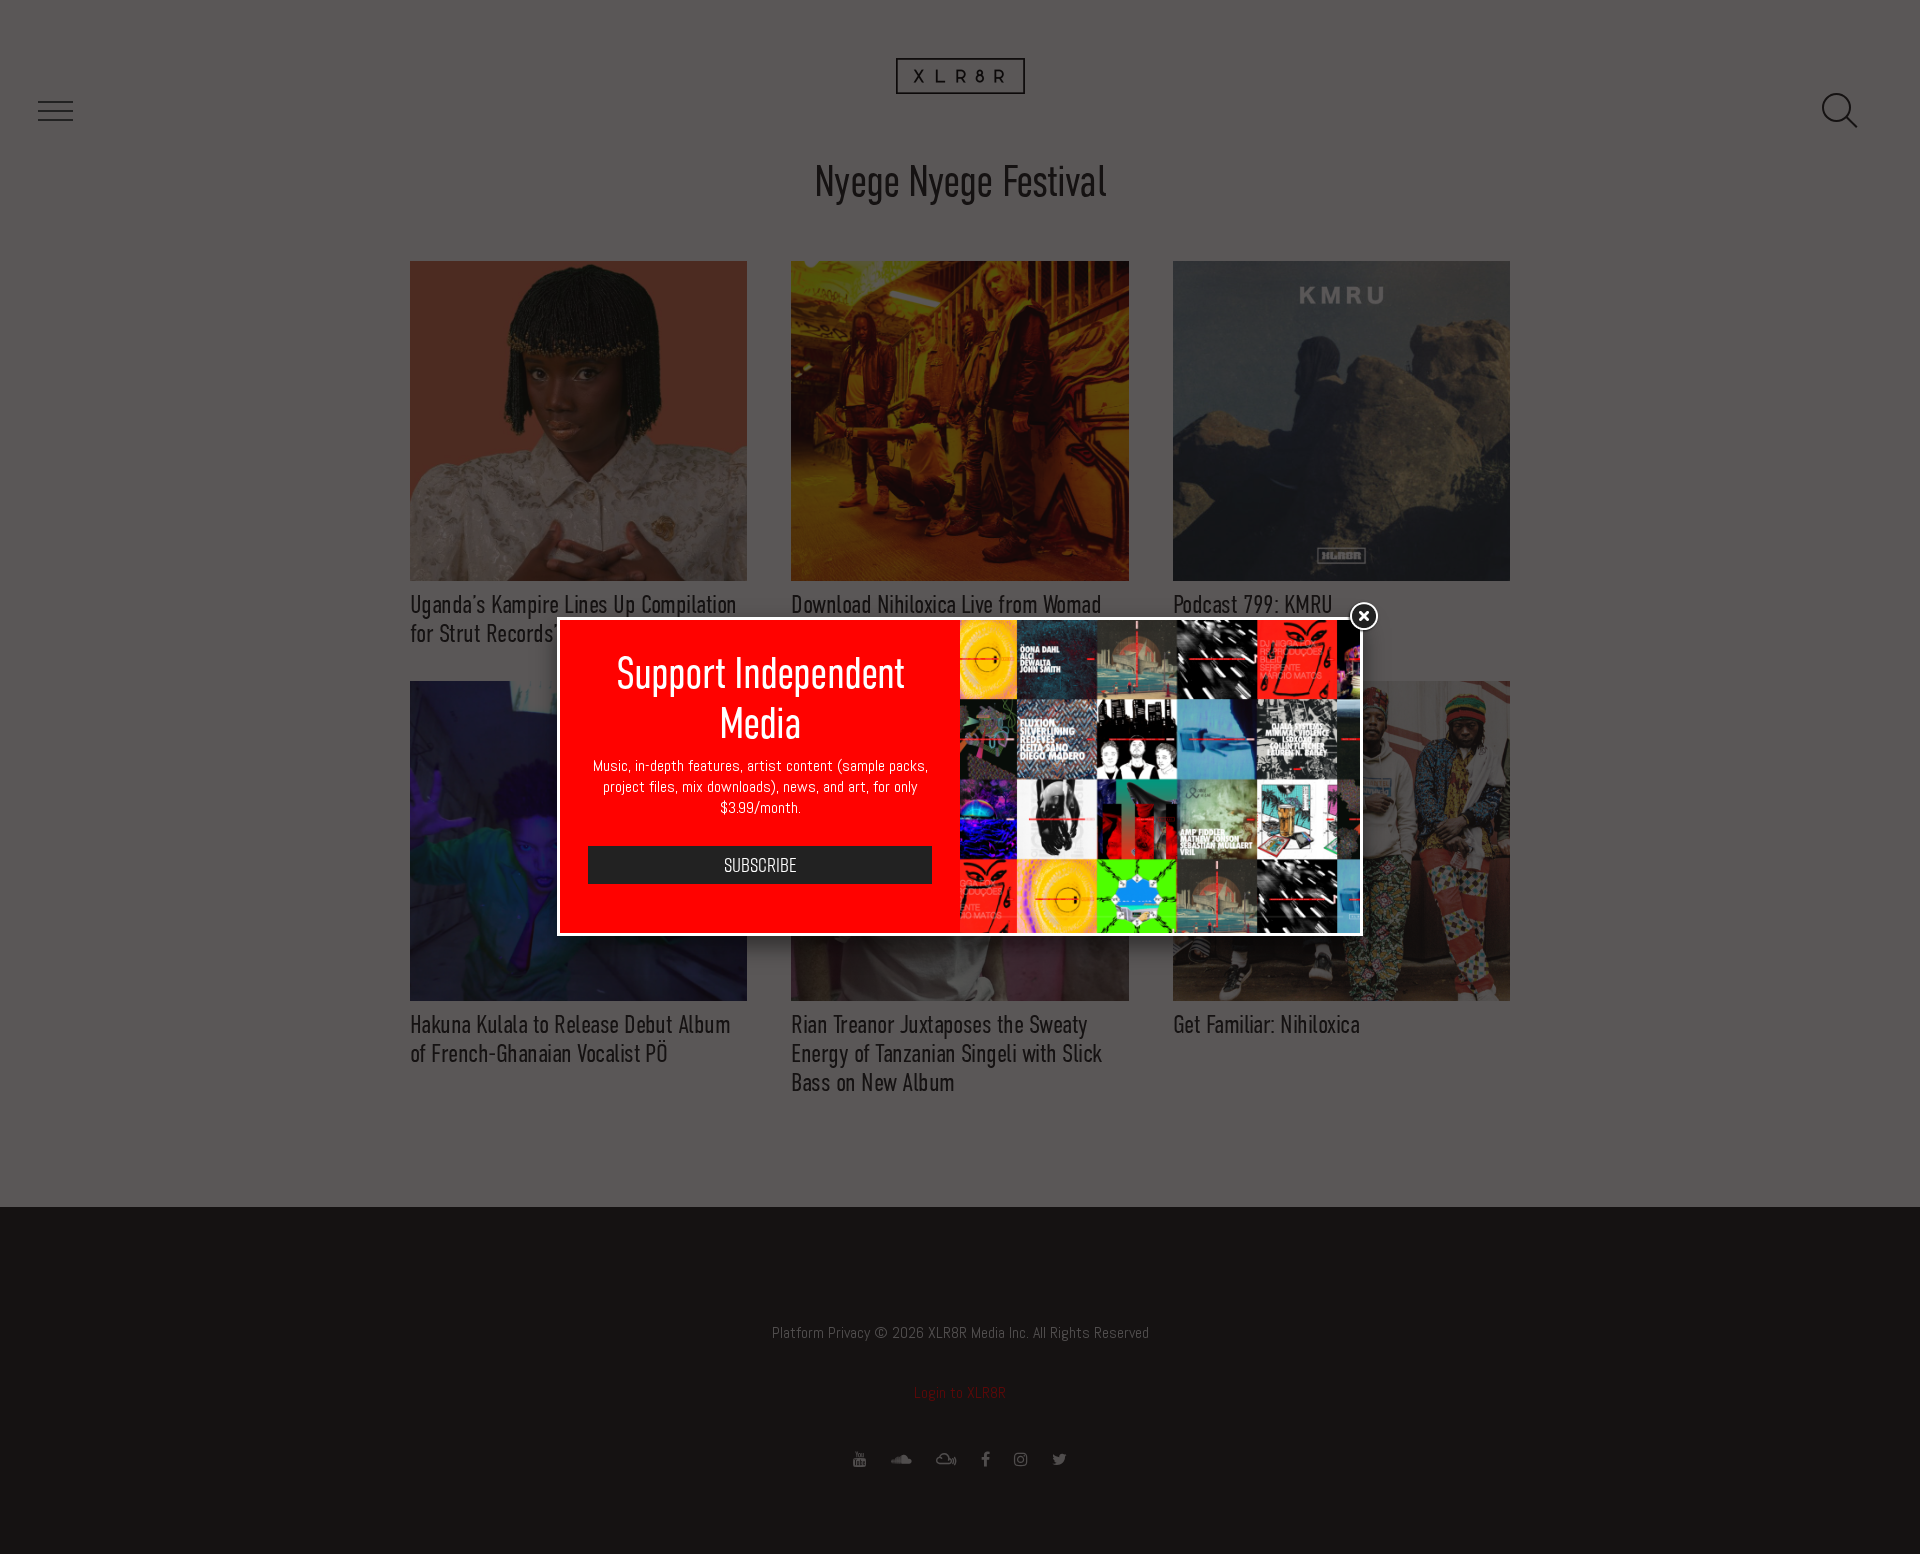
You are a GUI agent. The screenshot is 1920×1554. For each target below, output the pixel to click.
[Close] (1363, 617)
